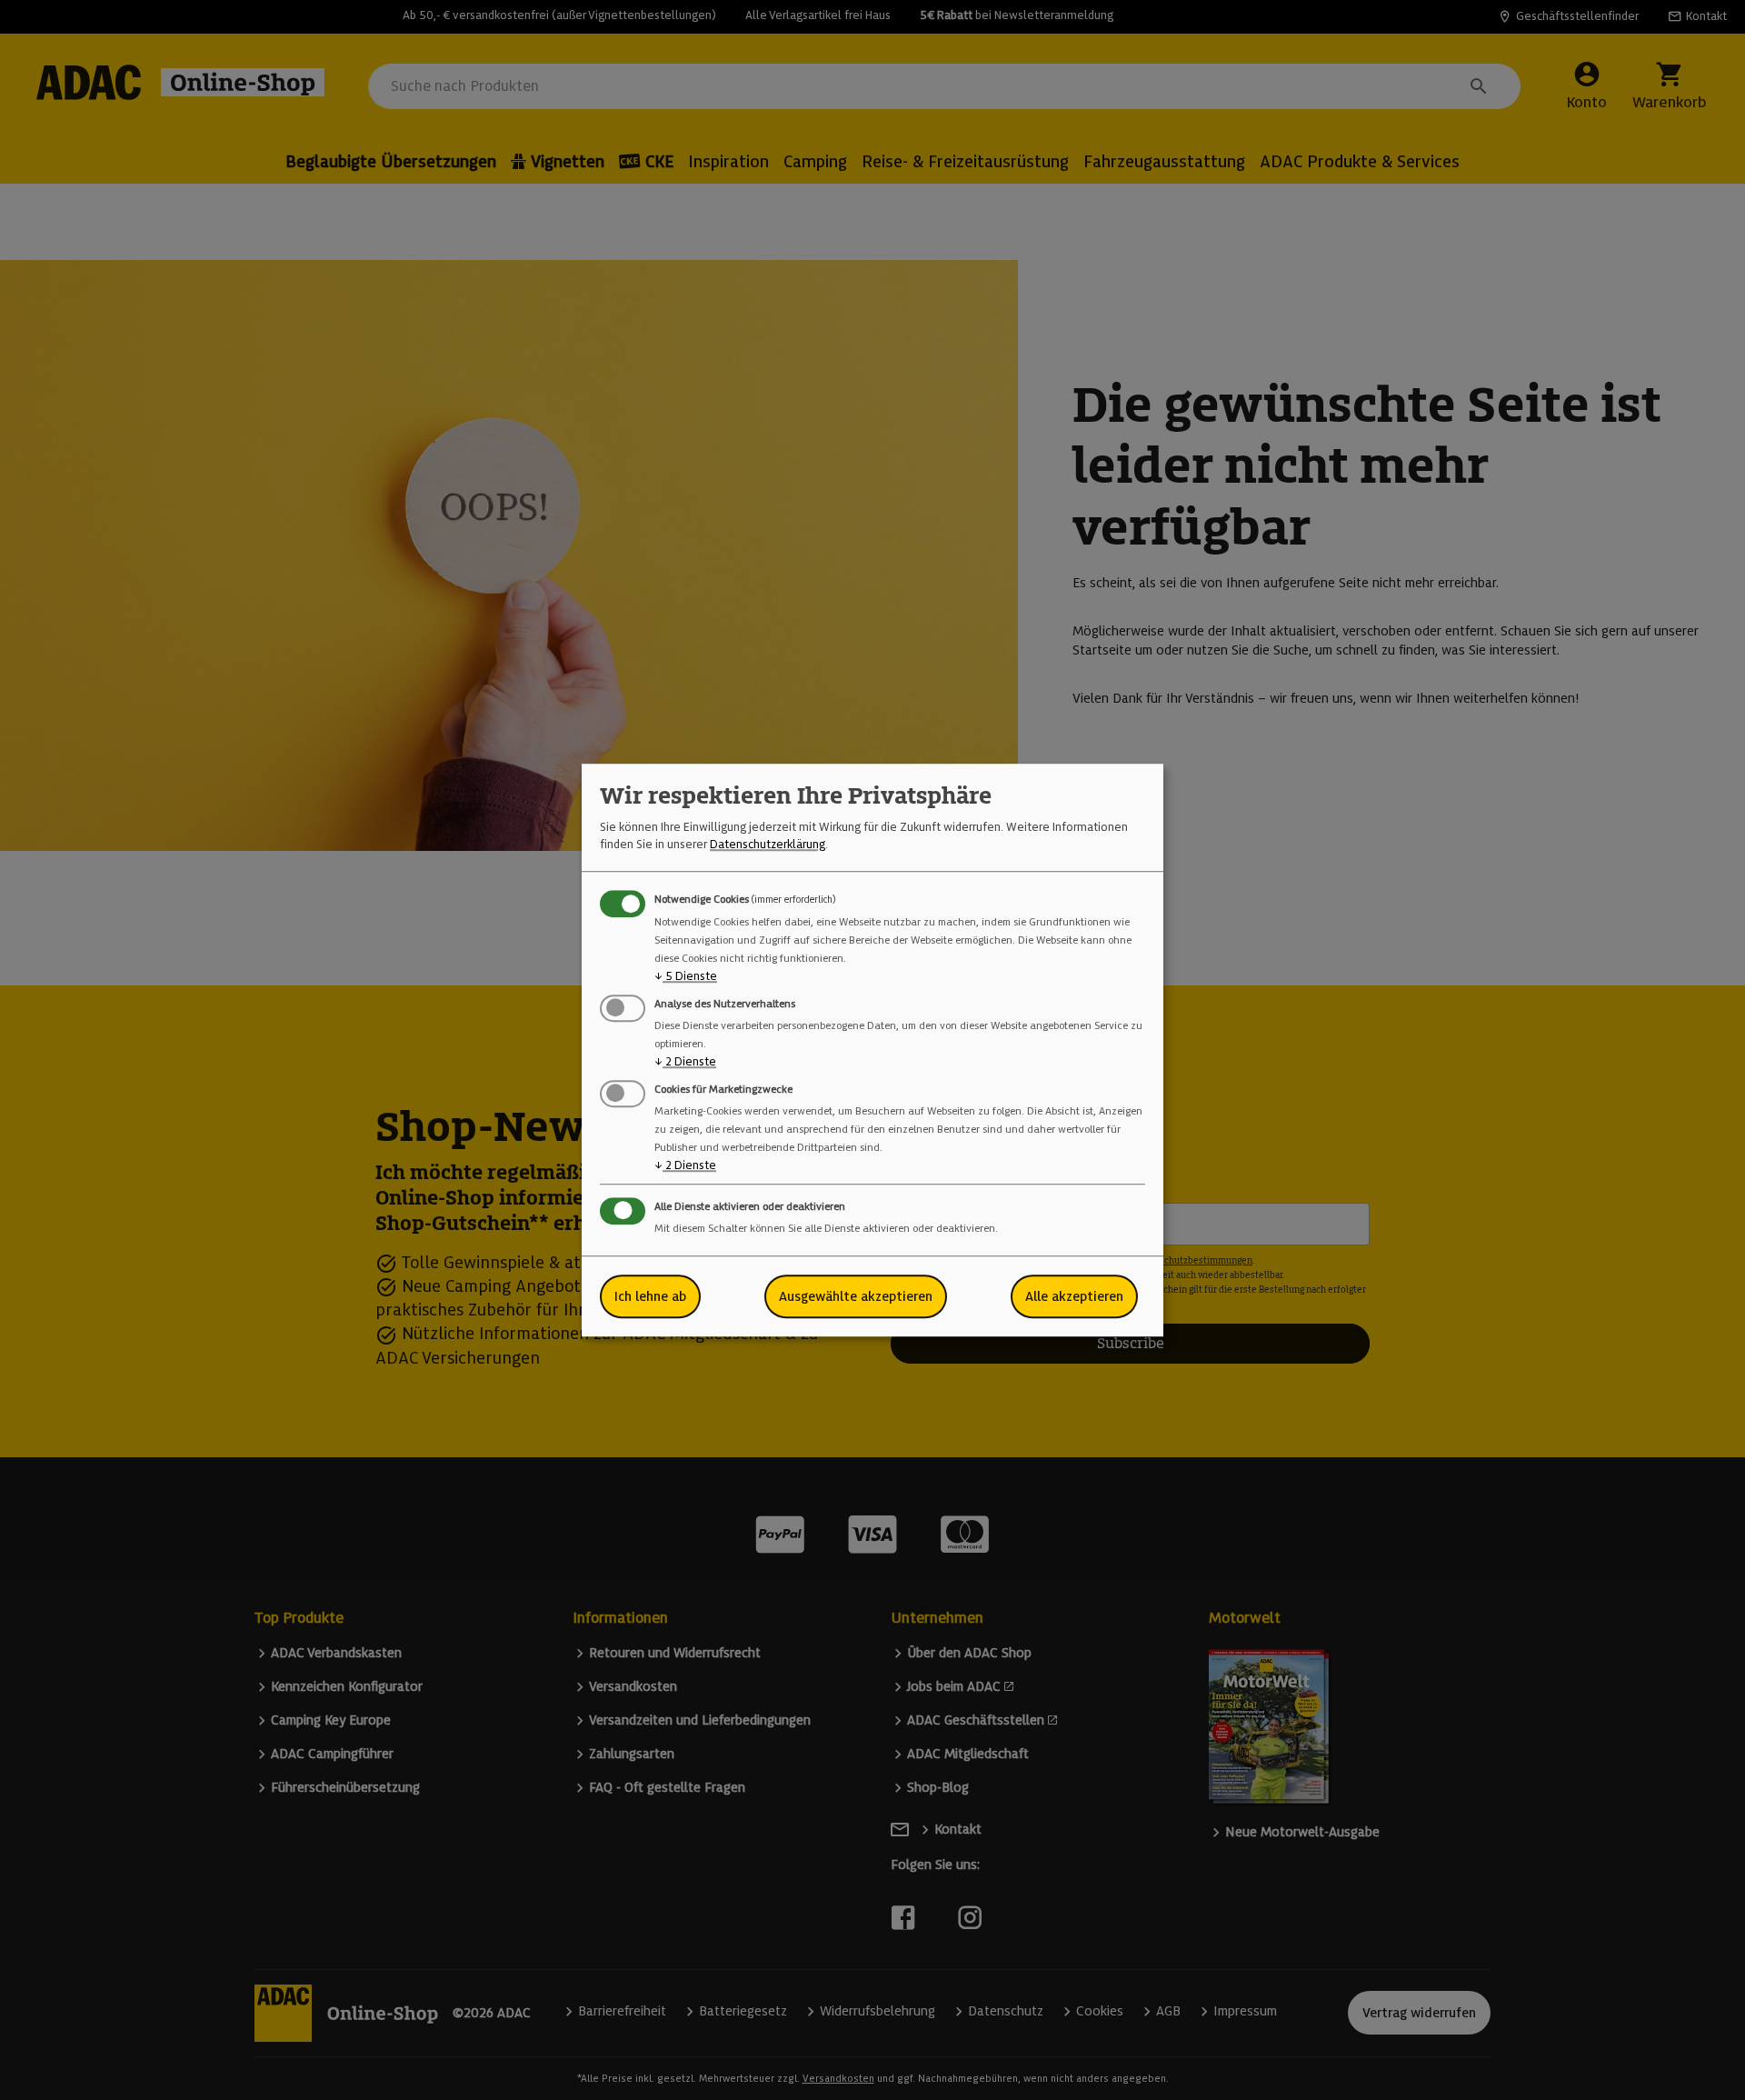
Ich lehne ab (650, 1296)
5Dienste (686, 976)
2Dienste (685, 1061)
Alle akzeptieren (1074, 1296)
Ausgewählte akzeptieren (856, 1296)
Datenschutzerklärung (768, 844)
